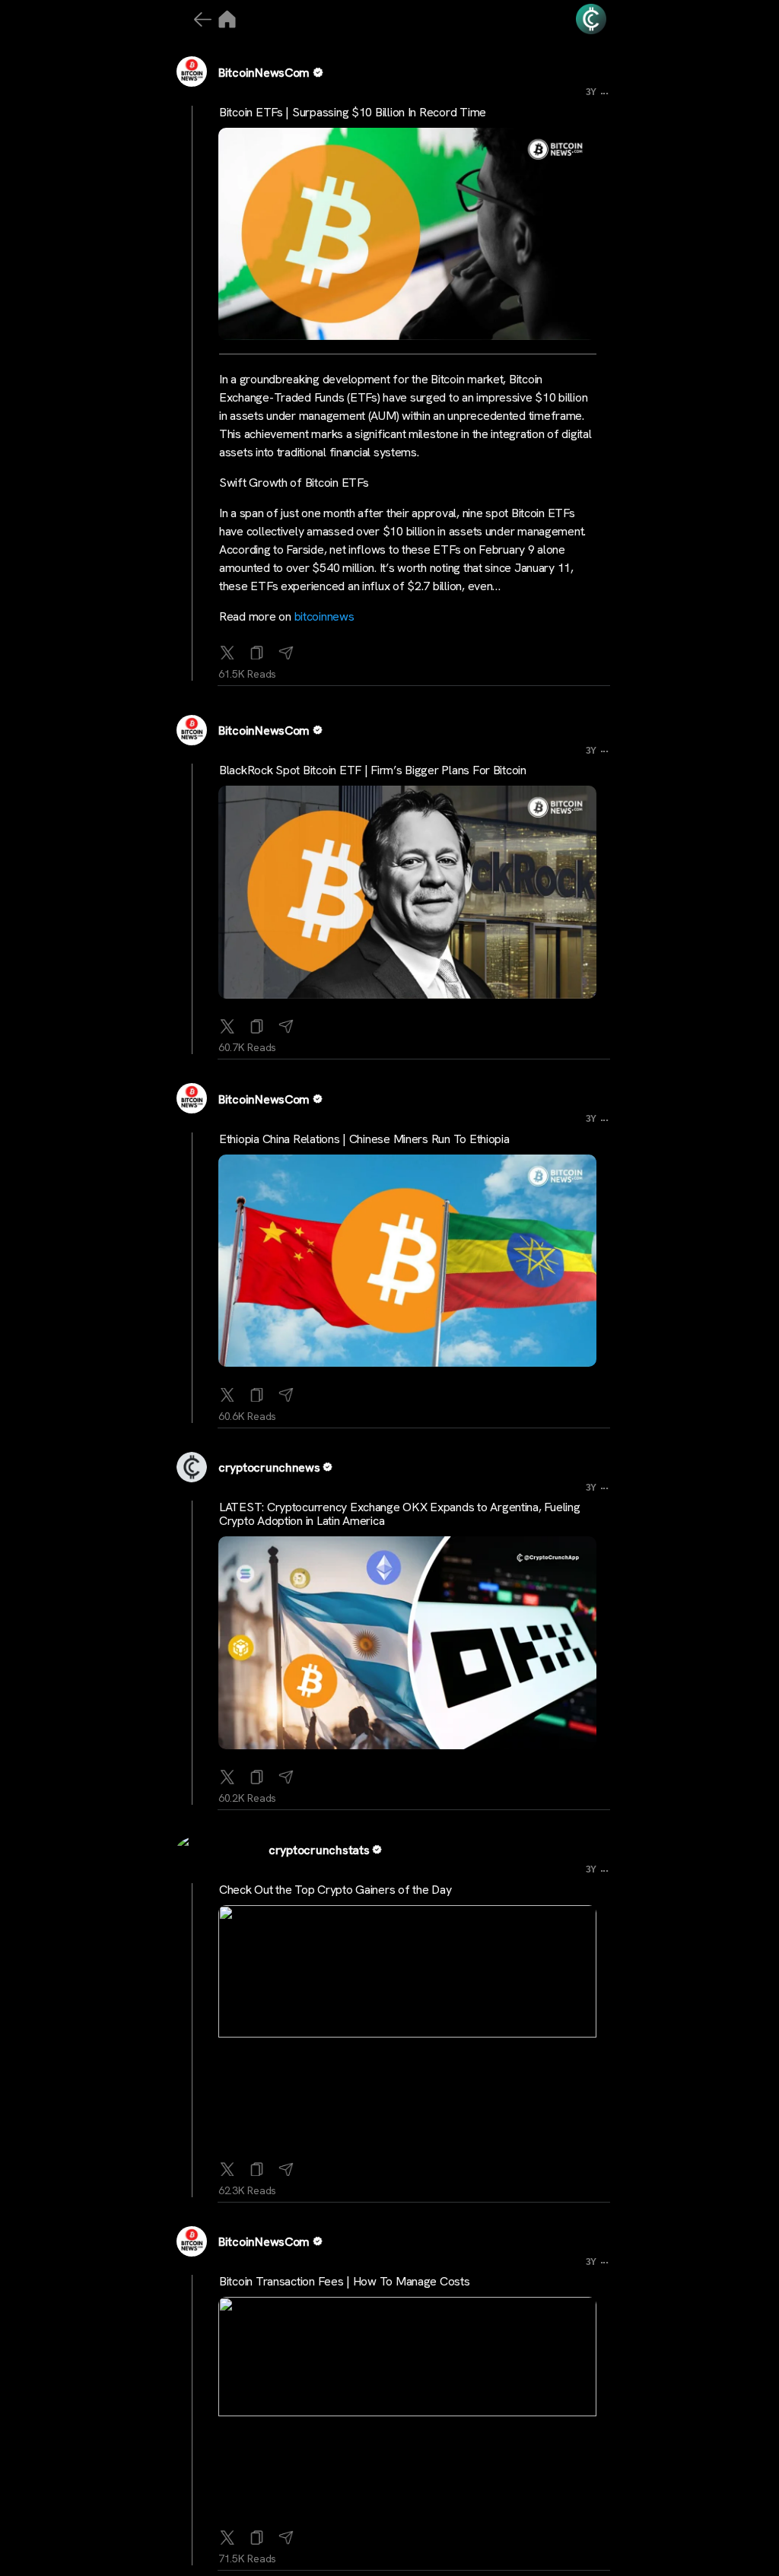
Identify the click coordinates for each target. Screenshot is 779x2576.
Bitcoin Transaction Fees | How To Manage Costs (345, 2281)
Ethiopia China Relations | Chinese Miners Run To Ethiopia (364, 1139)
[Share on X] (227, 650)
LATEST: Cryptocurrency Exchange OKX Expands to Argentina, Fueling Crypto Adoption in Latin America (399, 1514)
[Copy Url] (257, 1023)
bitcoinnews (324, 616)
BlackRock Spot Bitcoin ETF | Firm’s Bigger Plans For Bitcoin (373, 770)
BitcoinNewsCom (264, 73)
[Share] (286, 650)
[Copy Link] (257, 650)
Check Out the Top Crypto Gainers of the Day (335, 1890)
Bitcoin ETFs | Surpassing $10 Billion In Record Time (353, 112)
